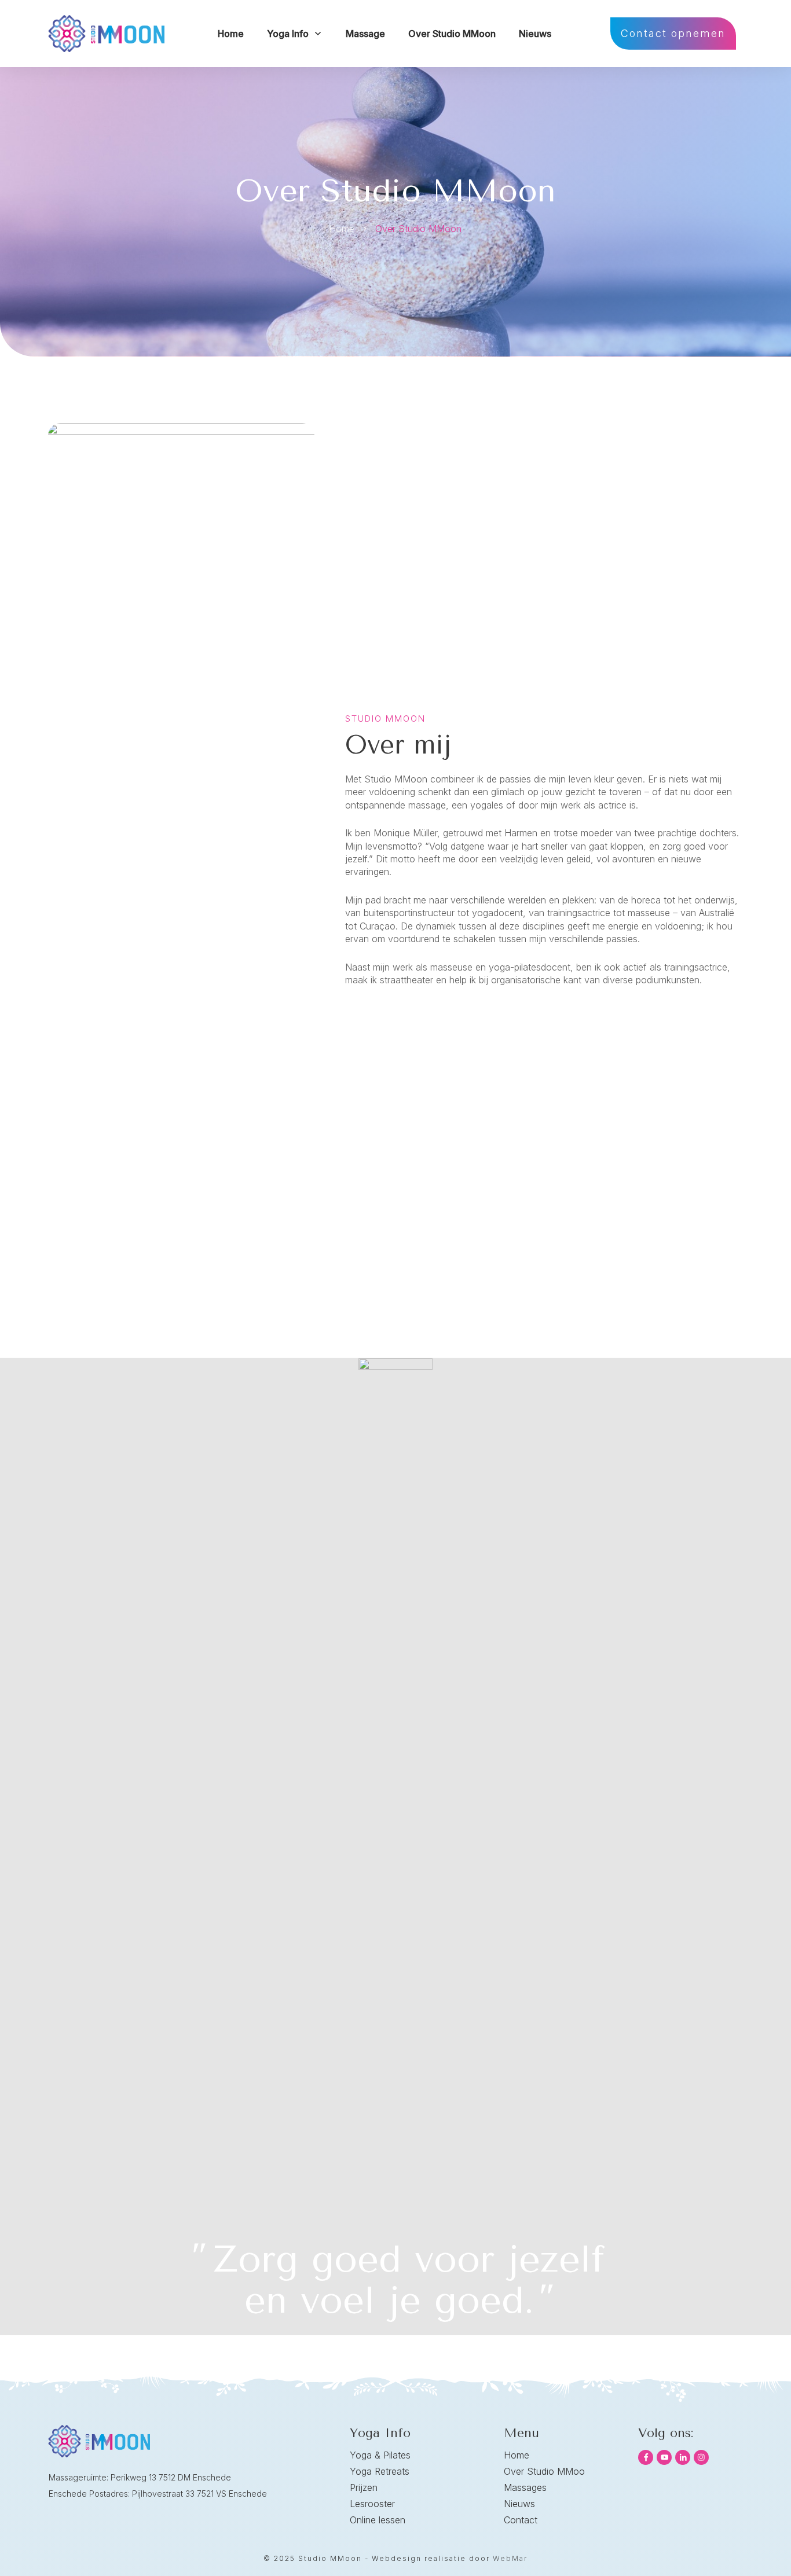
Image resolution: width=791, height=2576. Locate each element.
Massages (525, 2487)
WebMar (510, 2558)
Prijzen (364, 2487)
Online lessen (378, 2520)
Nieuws (519, 2504)
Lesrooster (372, 2504)
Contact (521, 2520)
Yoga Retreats (380, 2471)
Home (517, 2455)
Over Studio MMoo (544, 2471)
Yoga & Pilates (380, 2455)
